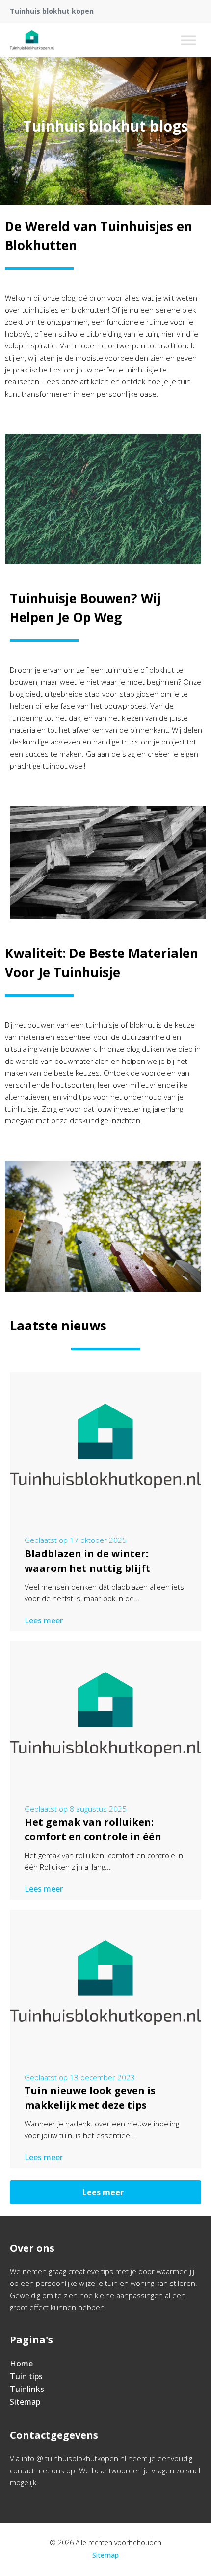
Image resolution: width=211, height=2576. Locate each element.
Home (21, 2364)
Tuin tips (26, 2376)
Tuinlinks (27, 2389)
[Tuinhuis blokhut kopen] (32, 40)
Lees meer (44, 1620)
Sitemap (25, 2402)
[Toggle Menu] (188, 40)
